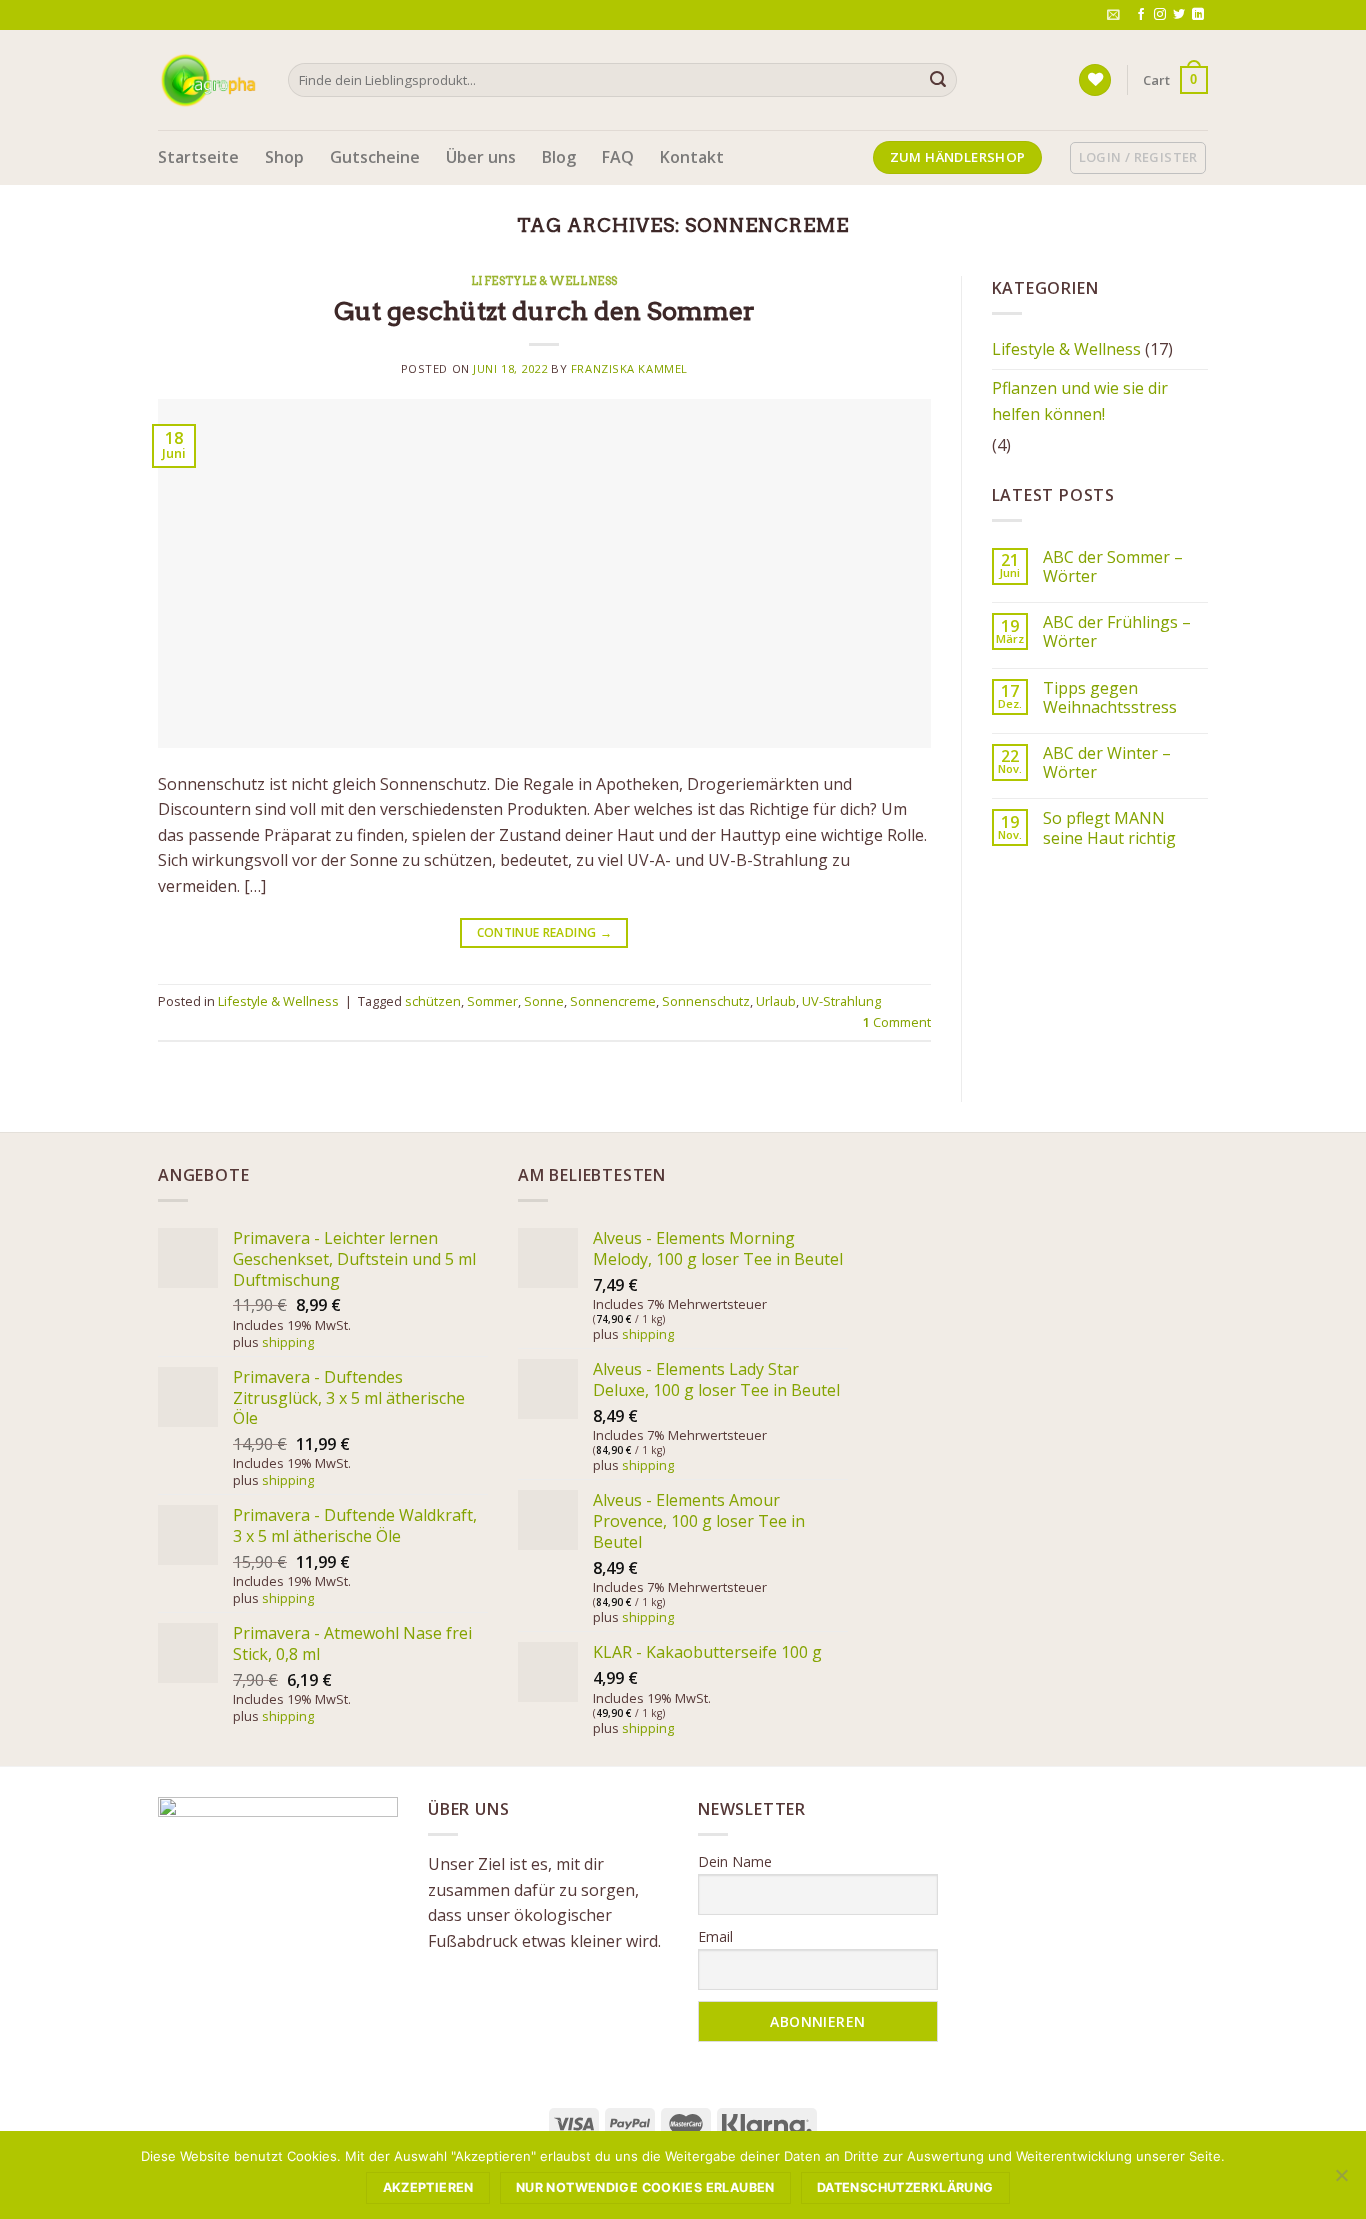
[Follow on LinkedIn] (1198, 15)
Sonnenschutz (706, 1001)
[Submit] (938, 80)
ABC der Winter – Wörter (1107, 763)
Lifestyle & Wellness (544, 281)
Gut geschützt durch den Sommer (544, 310)
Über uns (481, 157)
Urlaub (776, 1001)
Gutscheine (375, 157)
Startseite (198, 157)
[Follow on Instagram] (1160, 15)
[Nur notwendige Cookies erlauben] (1341, 2181)
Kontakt (692, 157)
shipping (288, 1342)
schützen (433, 1001)
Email (715, 1936)
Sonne (544, 1001)
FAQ (618, 157)
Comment (897, 1022)
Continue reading (545, 932)
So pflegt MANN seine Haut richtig (1109, 828)
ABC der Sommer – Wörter (1113, 567)
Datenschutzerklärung (905, 2187)
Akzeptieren (428, 2187)
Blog (559, 157)
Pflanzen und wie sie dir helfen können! (1080, 401)
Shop (284, 157)
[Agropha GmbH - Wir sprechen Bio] (208, 79)
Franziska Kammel (629, 368)
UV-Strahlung (841, 1001)
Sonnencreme (613, 1001)
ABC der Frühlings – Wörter (1117, 632)
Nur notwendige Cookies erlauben (645, 2187)
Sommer (492, 1001)
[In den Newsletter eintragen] (1113, 14)
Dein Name (735, 1861)
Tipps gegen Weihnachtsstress (1110, 698)
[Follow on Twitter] (1179, 15)
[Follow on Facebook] (1141, 15)
